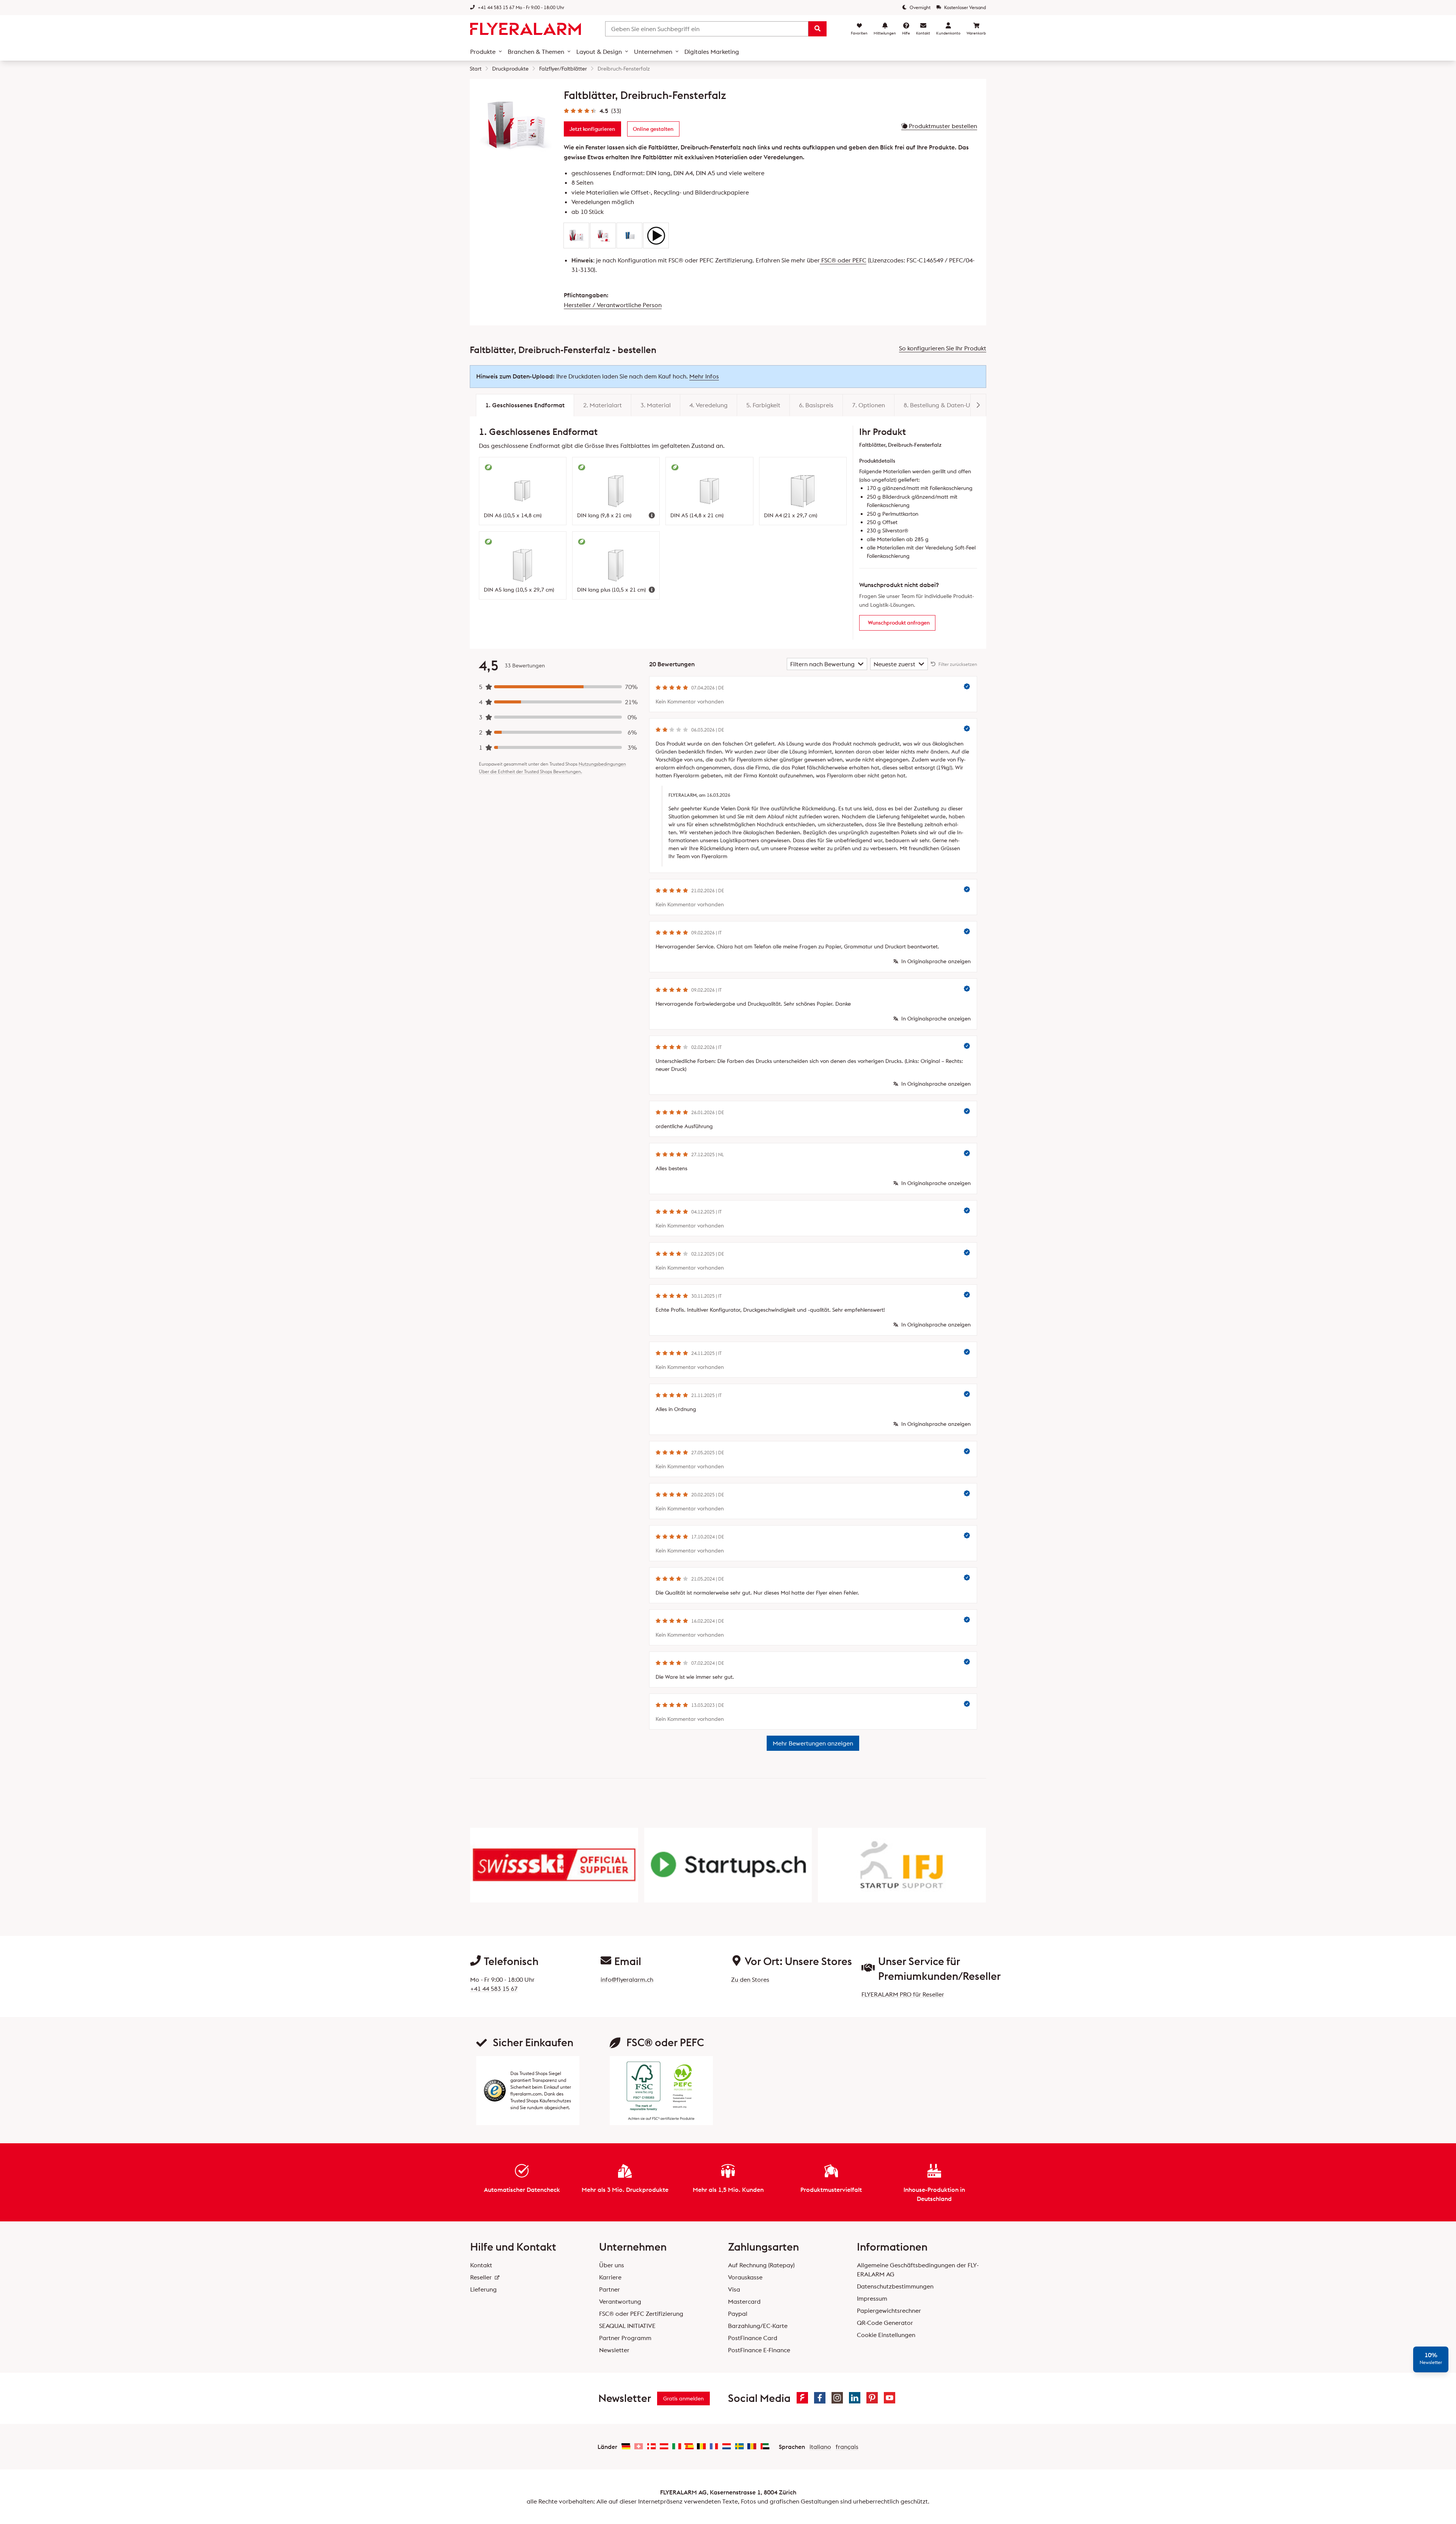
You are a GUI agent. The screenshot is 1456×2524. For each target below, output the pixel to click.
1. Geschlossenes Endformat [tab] (525, 405)
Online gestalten (653, 129)
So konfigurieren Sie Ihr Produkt (943, 348)
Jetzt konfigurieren (592, 129)
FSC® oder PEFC (843, 260)
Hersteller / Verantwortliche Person (613, 305)
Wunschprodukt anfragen (899, 623)
